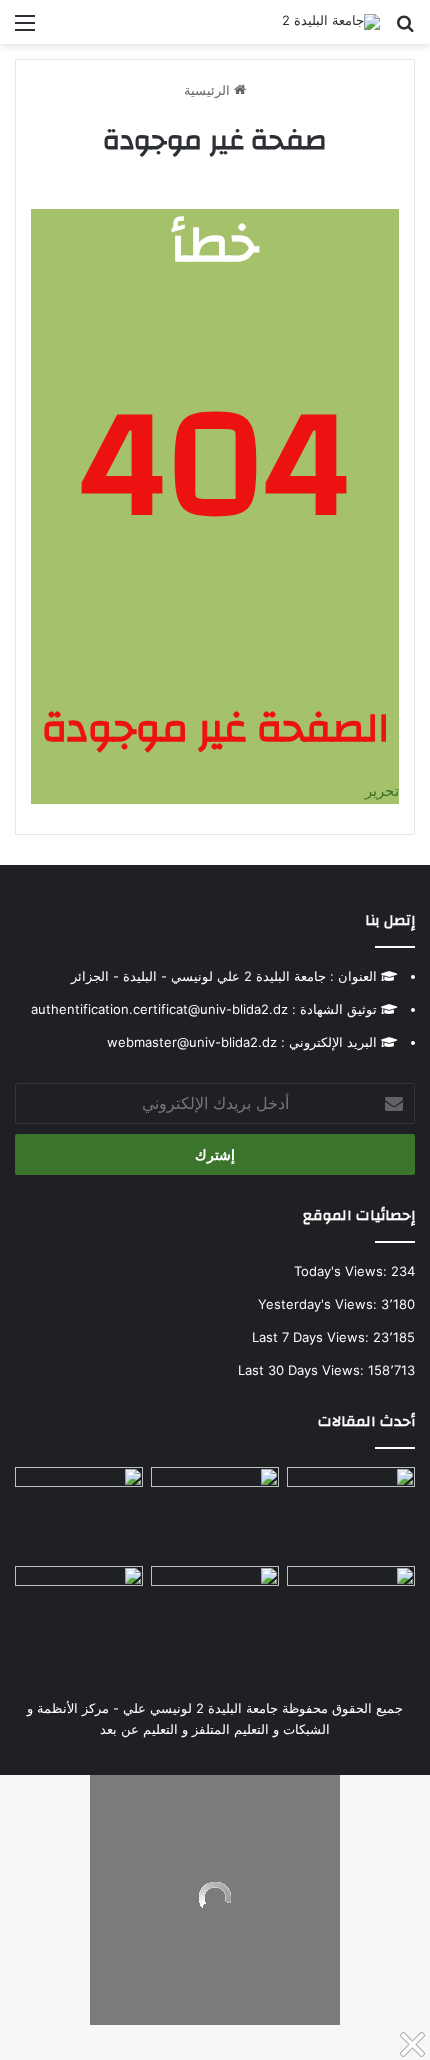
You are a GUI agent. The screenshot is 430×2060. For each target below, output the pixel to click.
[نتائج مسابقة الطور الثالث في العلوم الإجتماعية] (79, 1602)
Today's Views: (342, 1271)
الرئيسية (209, 90)
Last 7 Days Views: (312, 1337)
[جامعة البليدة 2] (331, 22)
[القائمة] (25, 29)
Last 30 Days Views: (303, 1370)
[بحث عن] (405, 29)
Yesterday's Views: (319, 1304)
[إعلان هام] (79, 1512)
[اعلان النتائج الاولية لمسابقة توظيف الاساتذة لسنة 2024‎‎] (351, 1602)
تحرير (382, 790)
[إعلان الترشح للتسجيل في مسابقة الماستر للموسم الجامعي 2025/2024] (215, 1503)
